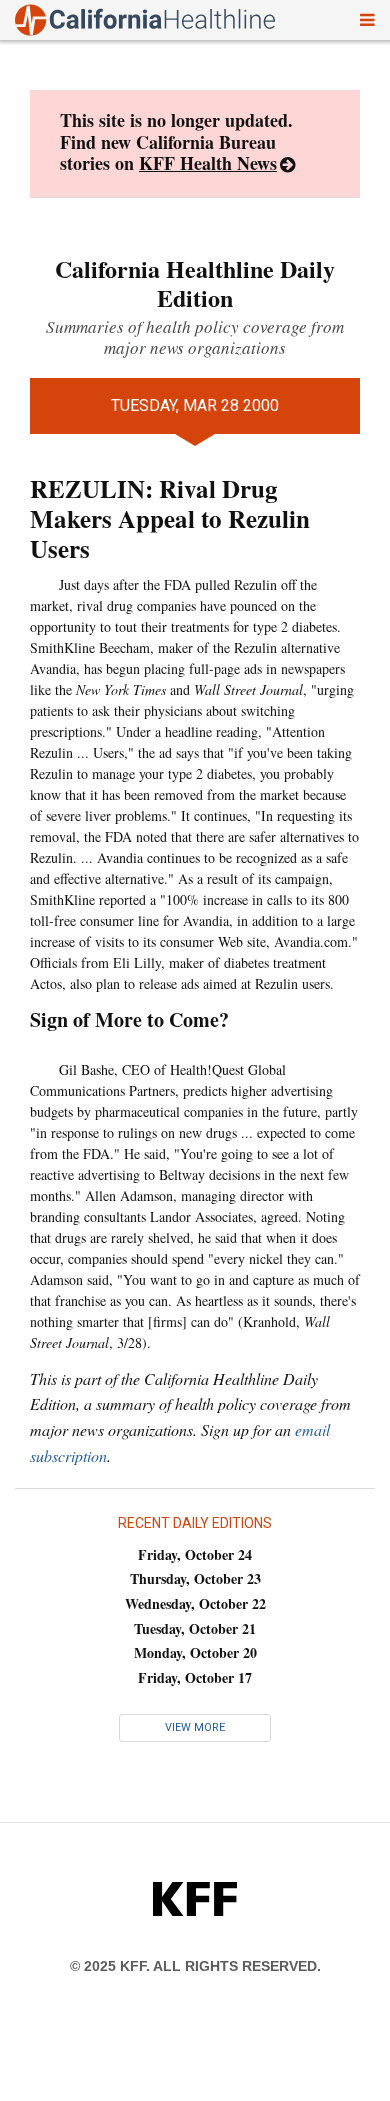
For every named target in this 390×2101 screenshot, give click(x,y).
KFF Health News (208, 163)
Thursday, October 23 (195, 1578)
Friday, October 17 (195, 1677)
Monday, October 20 (195, 1652)
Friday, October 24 (195, 1554)
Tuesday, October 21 (195, 1628)
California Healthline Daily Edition (195, 283)
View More (195, 1727)
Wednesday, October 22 (195, 1603)
